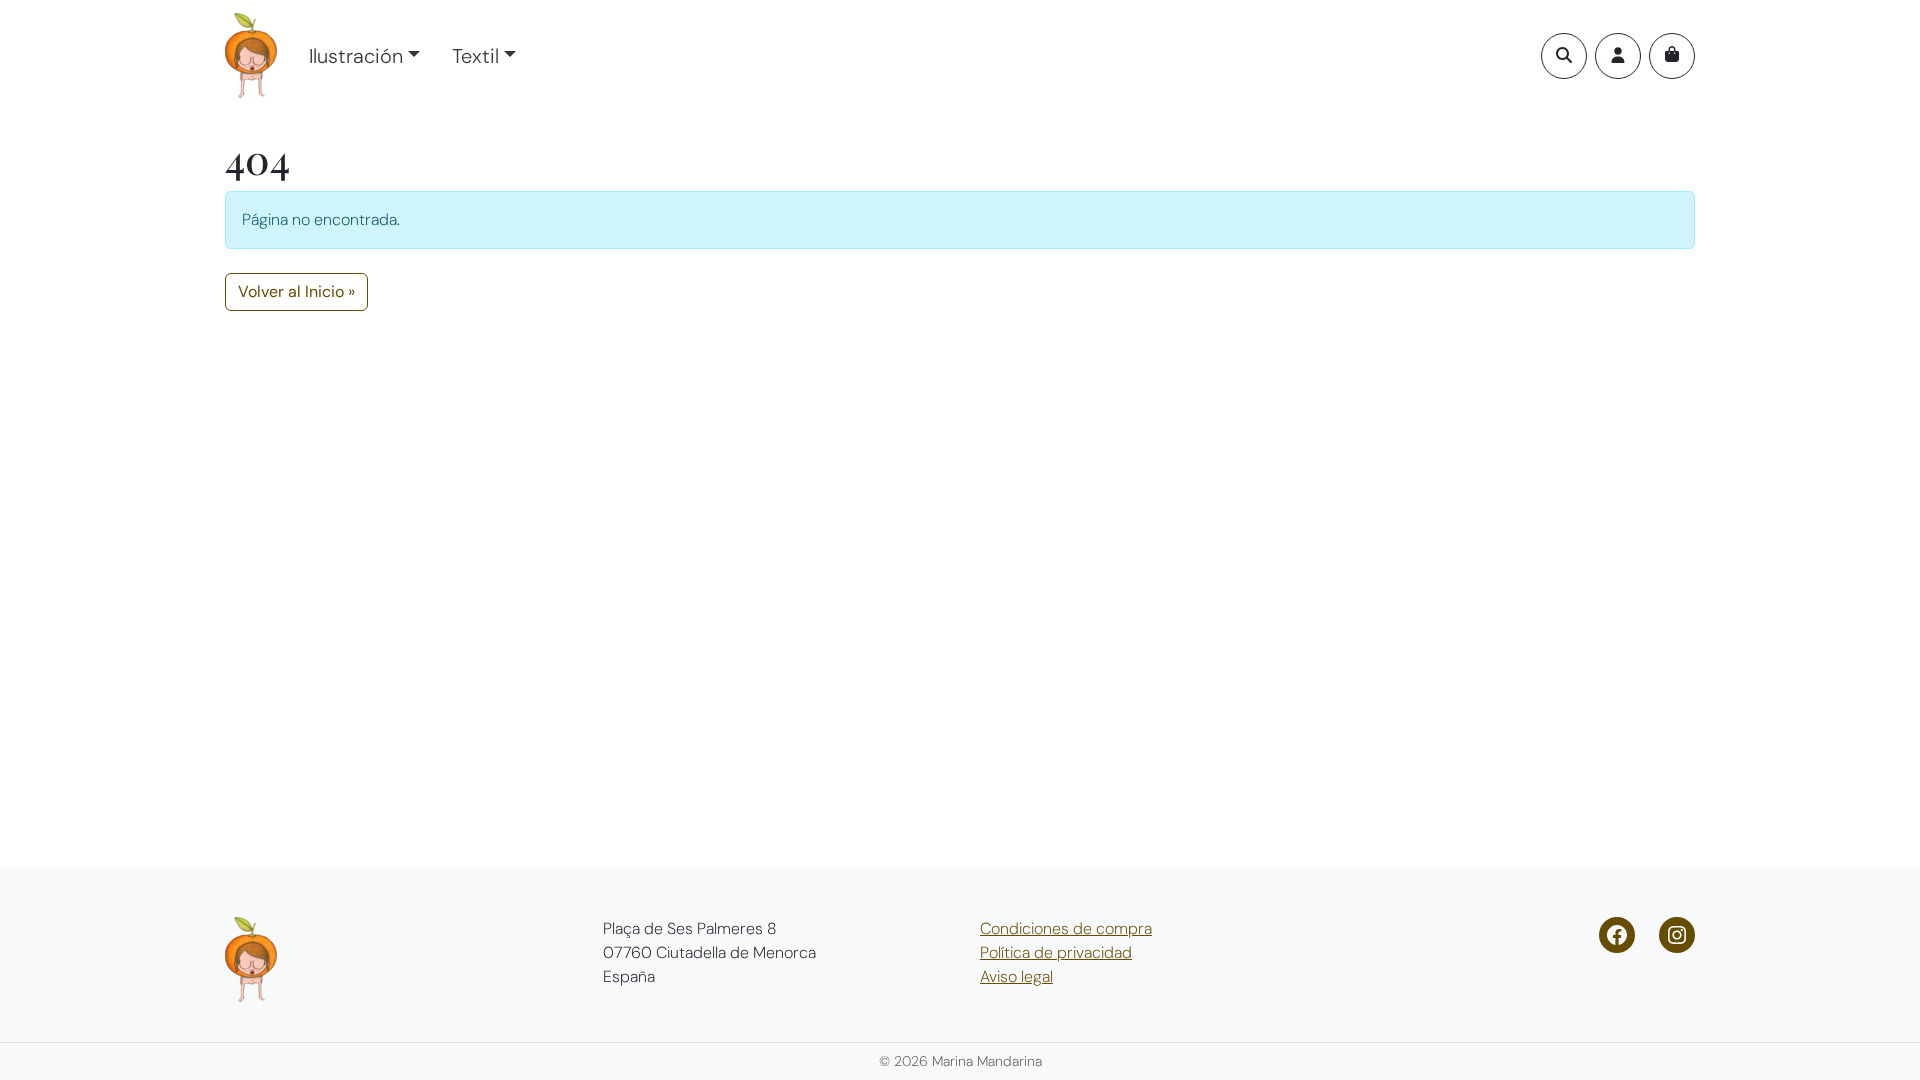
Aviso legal (1016, 976)
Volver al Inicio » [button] (296, 291)
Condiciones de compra (1066, 928)
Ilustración (356, 56)
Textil (475, 56)
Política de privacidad (1056, 952)
